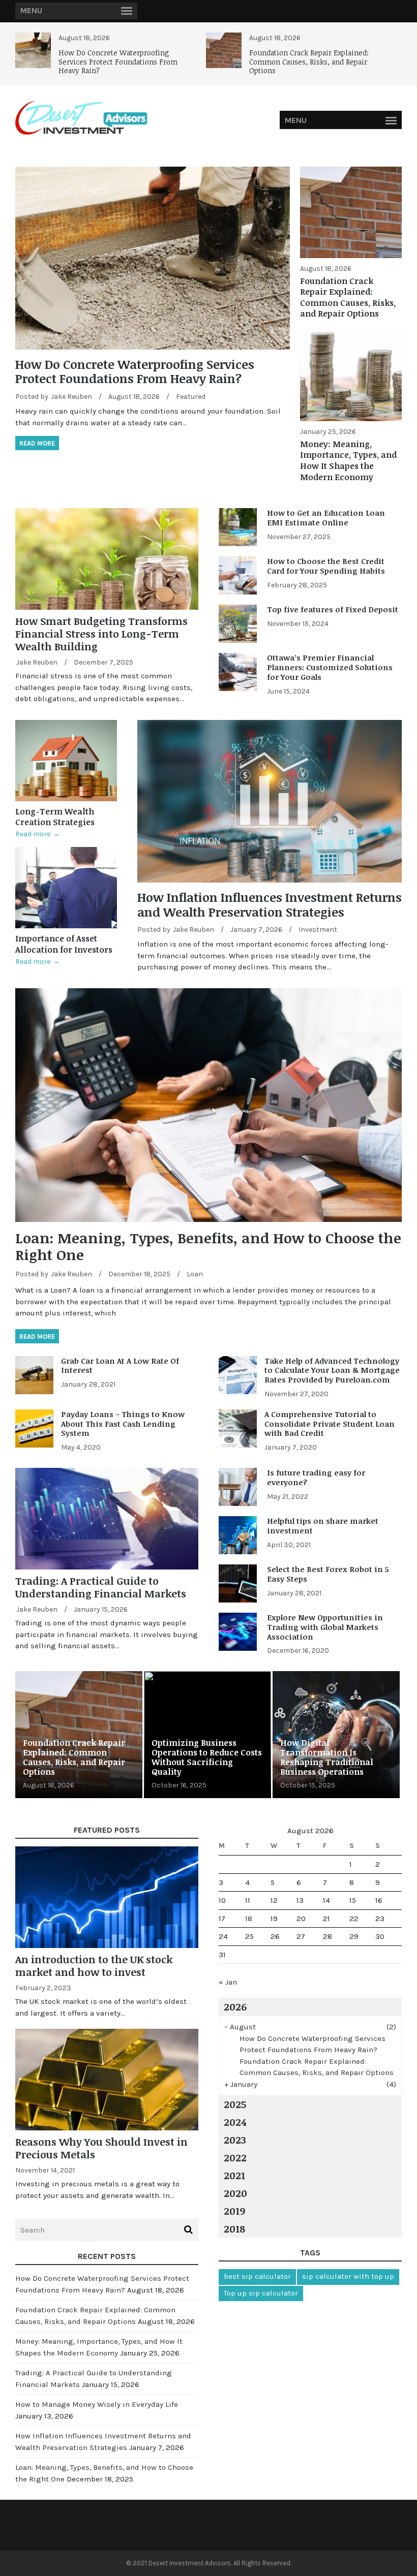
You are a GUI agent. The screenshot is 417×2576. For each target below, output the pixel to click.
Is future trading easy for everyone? (316, 1477)
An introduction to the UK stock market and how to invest (94, 1966)
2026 (235, 2006)
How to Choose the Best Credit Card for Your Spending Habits (326, 566)
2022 (235, 2157)
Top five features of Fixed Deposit (333, 609)
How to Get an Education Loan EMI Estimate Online (326, 517)
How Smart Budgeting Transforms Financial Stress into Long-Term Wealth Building (101, 634)
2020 (235, 2193)
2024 (235, 2122)
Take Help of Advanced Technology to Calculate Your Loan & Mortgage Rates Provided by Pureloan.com (332, 1370)
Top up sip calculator (261, 2293)
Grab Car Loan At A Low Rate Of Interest (120, 1365)
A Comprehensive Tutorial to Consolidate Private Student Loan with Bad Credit (330, 1424)
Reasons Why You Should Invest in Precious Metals (101, 2148)
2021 (234, 2175)
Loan (195, 1274)
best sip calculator (257, 2276)
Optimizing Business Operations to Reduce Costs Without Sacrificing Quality (207, 1757)
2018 (234, 2228)
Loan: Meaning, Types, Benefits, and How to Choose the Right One (208, 1246)
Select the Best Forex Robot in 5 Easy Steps (328, 1574)
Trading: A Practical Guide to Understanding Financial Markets (101, 1587)
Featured (191, 397)
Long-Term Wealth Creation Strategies (55, 817)
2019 (234, 2211)
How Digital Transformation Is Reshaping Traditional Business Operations (327, 1757)
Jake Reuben (71, 397)
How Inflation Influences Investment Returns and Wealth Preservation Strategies (270, 904)
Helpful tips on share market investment (323, 1526)
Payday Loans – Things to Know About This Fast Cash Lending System (123, 1424)
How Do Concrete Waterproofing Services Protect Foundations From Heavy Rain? (118, 61)
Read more (37, 443)
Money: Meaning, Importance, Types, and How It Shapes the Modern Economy (348, 461)
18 (249, 1919)
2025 (235, 2104)
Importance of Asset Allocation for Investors (64, 944)
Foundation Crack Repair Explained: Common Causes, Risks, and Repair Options (309, 61)
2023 (235, 2140)
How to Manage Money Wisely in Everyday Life (97, 2404)
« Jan (228, 1982)
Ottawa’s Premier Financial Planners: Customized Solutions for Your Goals (330, 667)
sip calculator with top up (348, 2276)
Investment (318, 930)
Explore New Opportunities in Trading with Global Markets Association (325, 1627)
